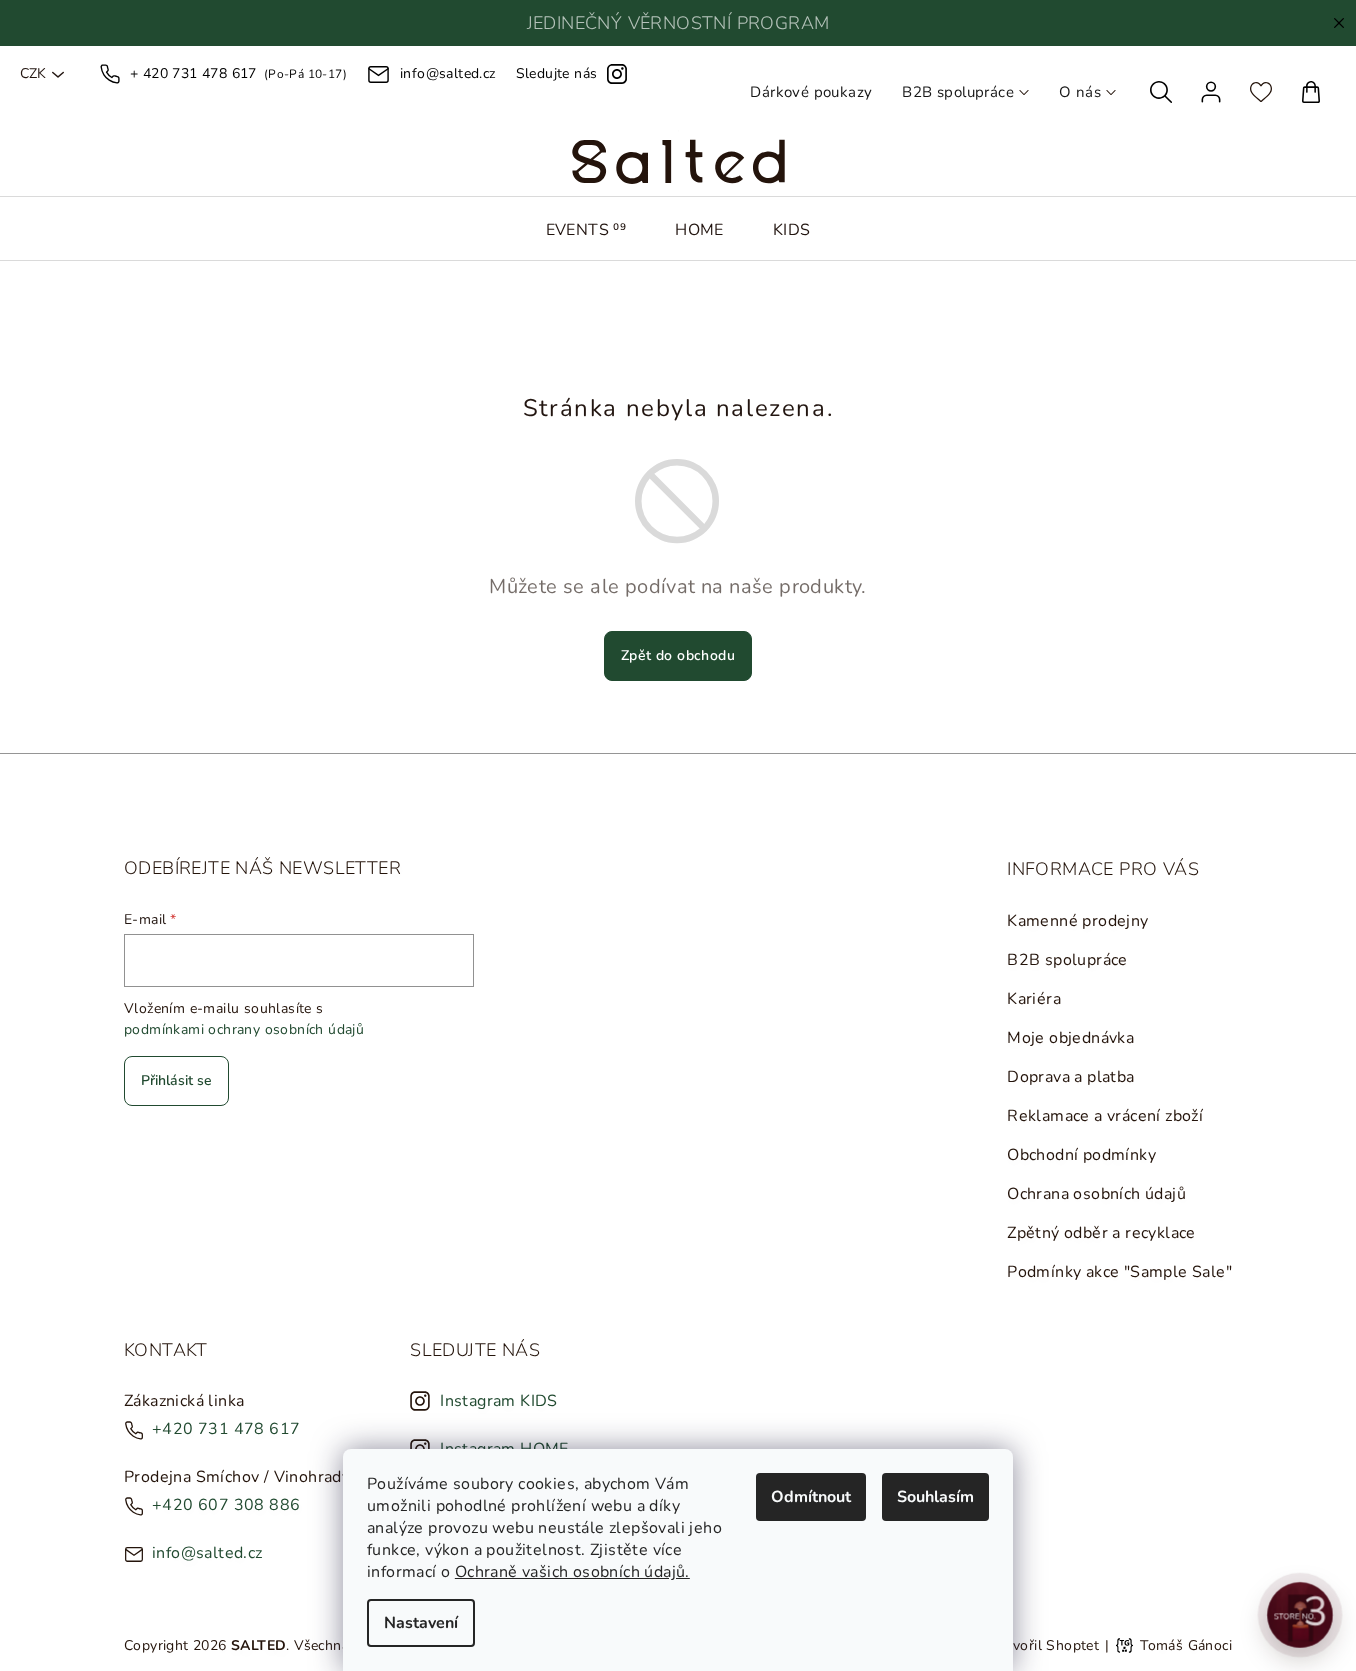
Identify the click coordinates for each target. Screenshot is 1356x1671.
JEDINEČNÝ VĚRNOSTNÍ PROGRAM (678, 23)
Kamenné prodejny (1077, 921)
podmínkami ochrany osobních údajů (244, 1029)
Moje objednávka (1070, 1038)
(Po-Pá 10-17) (238, 73)
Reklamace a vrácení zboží (1105, 1116)
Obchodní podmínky (1081, 1155)
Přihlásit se (176, 1080)
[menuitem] (586, 230)
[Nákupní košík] (1311, 92)
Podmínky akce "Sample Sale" (1119, 1272)
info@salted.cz (207, 1553)
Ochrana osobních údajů (1096, 1194)
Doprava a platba (1070, 1077)
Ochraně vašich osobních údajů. (572, 1572)
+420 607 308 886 (226, 1505)
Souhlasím (935, 1497)
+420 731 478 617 (226, 1429)
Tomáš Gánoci (1186, 1646)
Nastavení (421, 1623)
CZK (33, 74)
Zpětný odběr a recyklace (1101, 1233)
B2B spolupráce (958, 92)
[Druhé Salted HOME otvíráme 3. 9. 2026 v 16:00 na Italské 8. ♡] (1300, 1615)
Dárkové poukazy (811, 92)
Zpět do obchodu (678, 655)
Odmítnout (811, 1497)
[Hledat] (1161, 92)
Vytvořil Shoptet (1044, 1645)
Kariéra (1034, 999)
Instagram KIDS (499, 1401)
